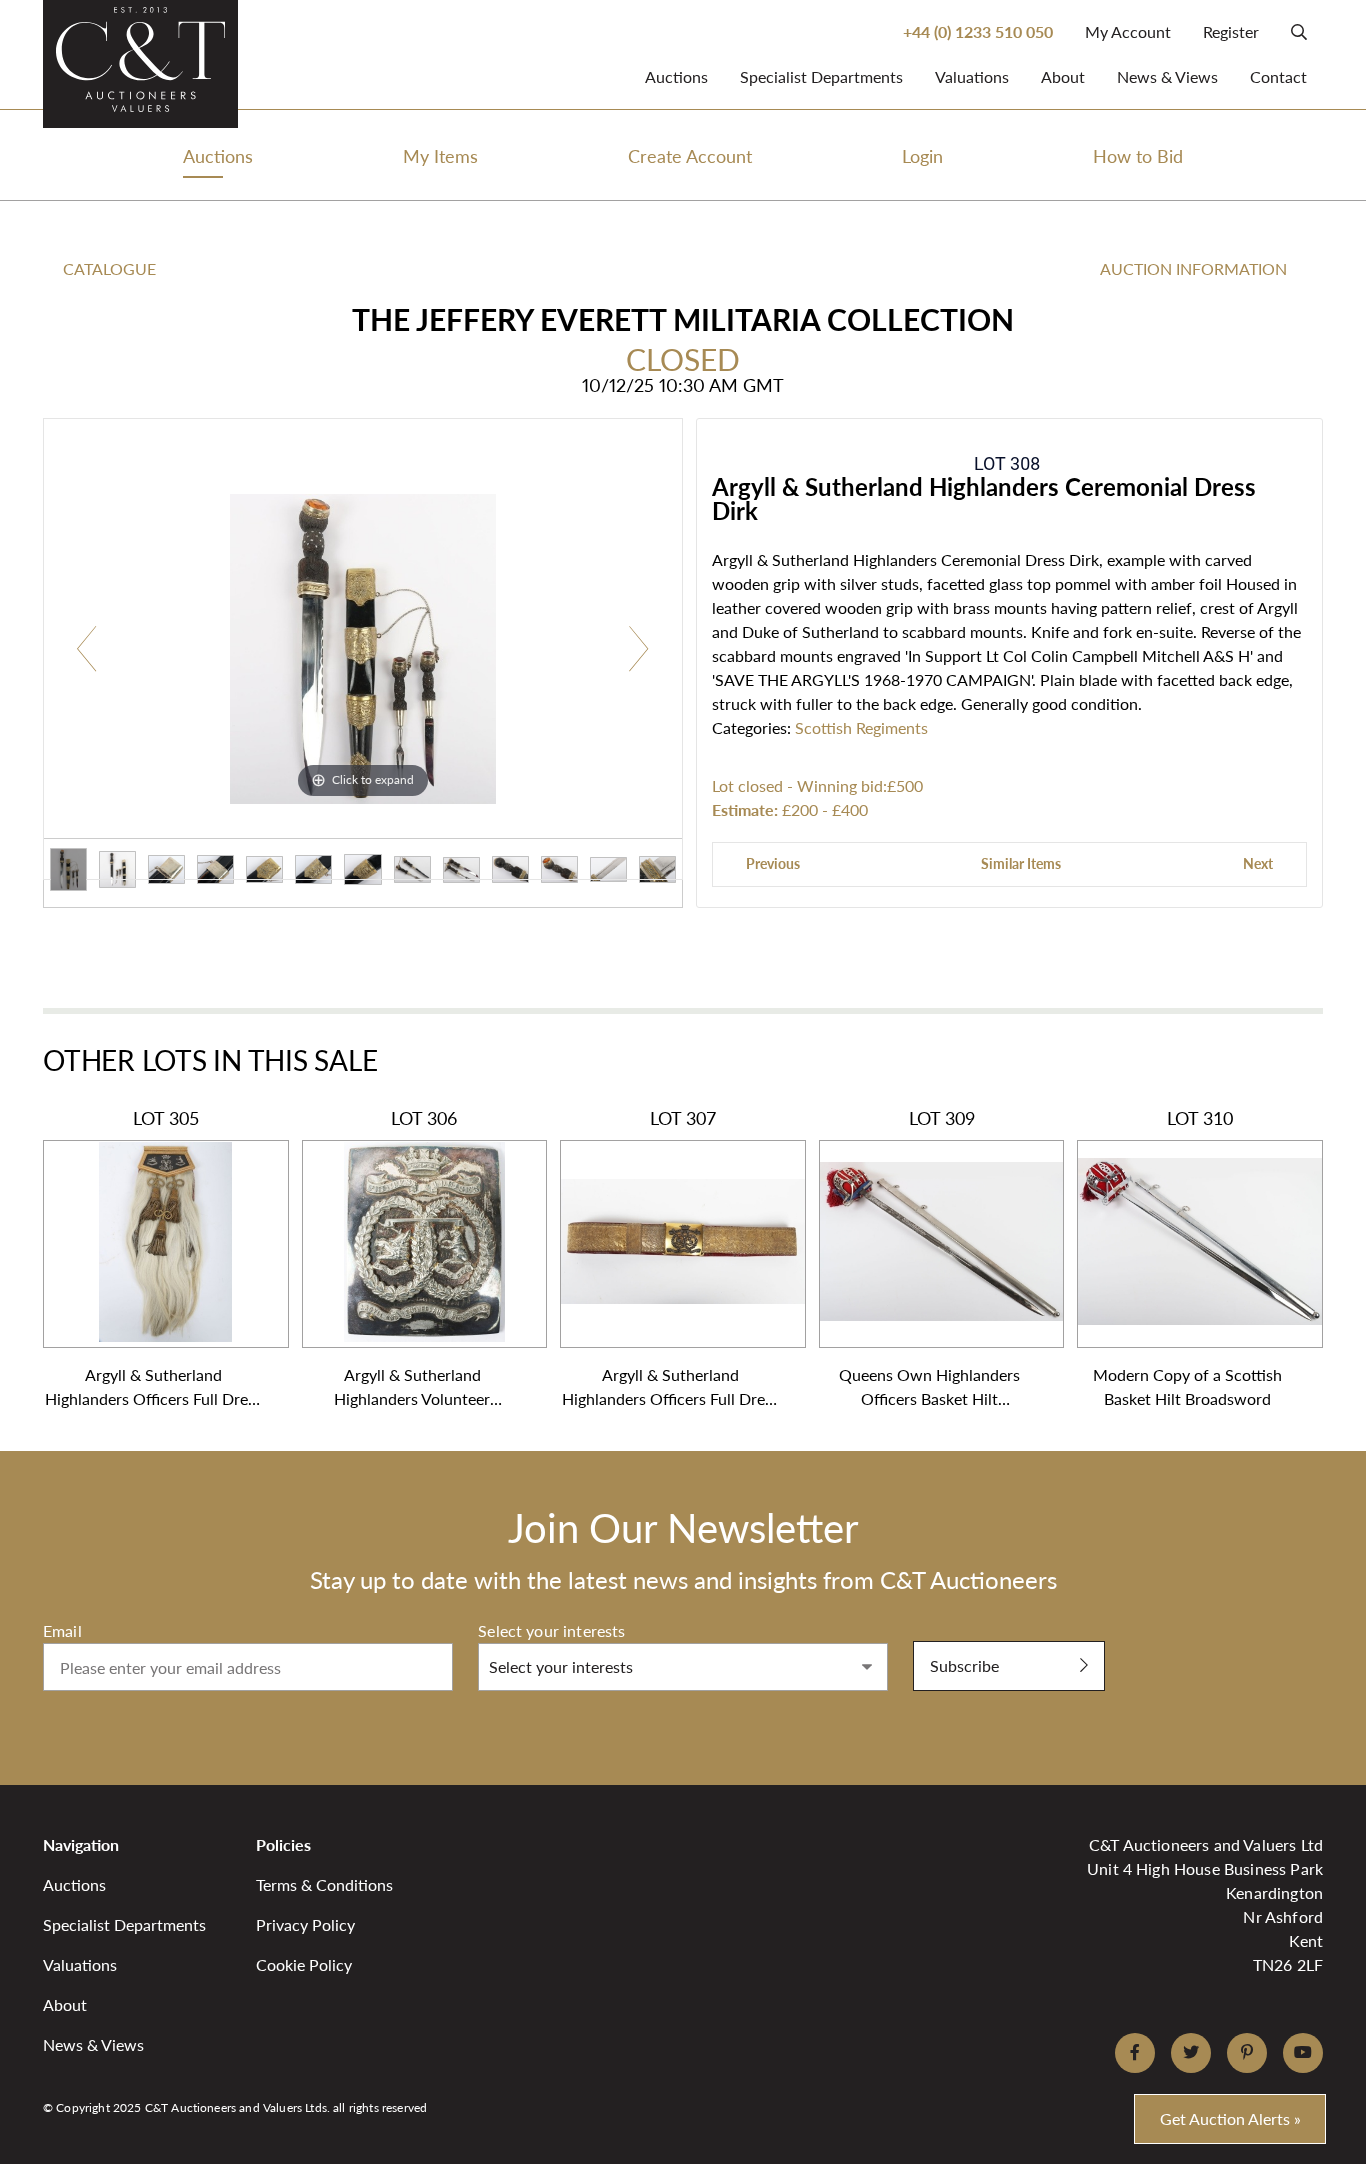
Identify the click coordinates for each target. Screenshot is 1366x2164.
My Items (440, 155)
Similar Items (1021, 863)
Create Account (690, 155)
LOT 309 (929, 1258)
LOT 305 (153, 1258)
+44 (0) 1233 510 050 (978, 31)
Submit (938, 1630)
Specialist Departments (821, 76)
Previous (773, 863)
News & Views (1167, 76)
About (1063, 76)
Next (1258, 863)
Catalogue (109, 268)
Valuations (972, 76)
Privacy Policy (305, 1924)
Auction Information (1193, 268)
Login (922, 155)
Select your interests (551, 1630)
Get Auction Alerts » (1230, 2118)
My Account (1128, 31)
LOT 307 (670, 1258)
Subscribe (964, 1665)
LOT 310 (1187, 1258)
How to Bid (1138, 155)
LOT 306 (412, 1258)
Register (1231, 31)
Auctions (676, 76)
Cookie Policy (304, 1964)
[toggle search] (1299, 31)
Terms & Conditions (324, 1884)
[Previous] (87, 649)
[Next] (638, 649)
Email (62, 1630)
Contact (1278, 76)
